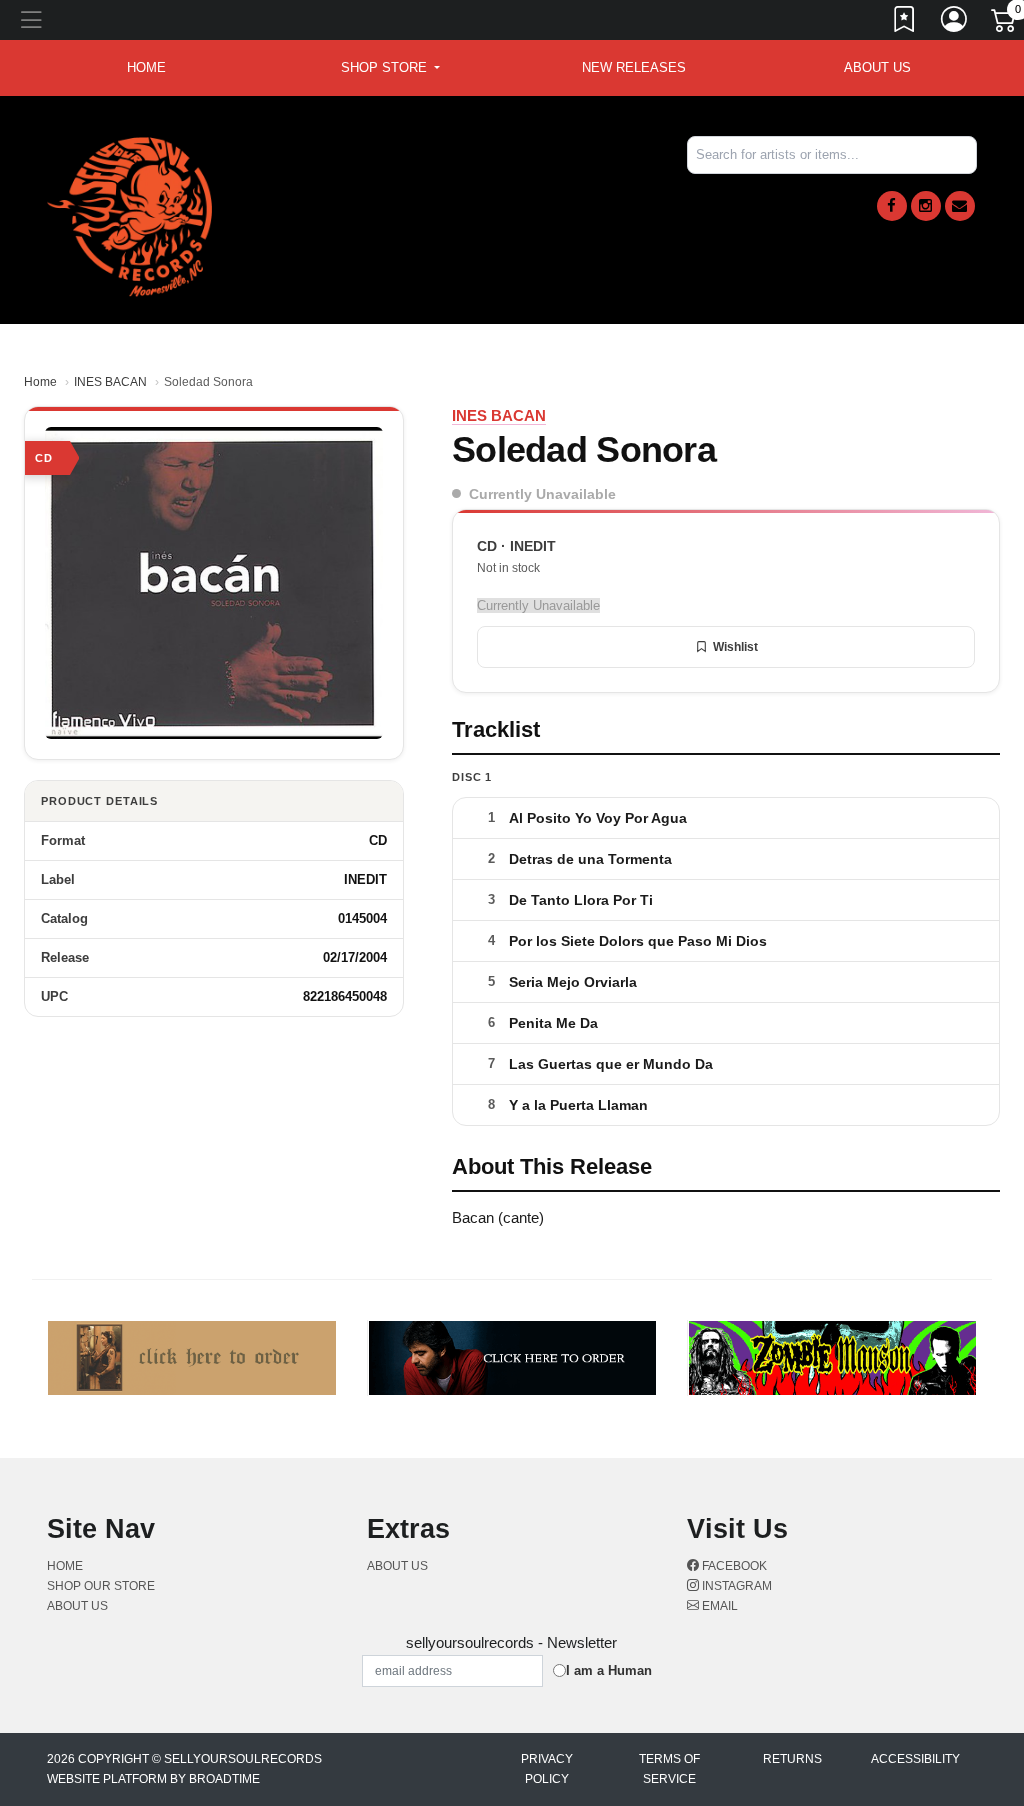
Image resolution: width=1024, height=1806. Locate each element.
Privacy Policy (547, 1769)
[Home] (129, 215)
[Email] (960, 206)
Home (40, 382)
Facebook (733, 1566)
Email (718, 1606)
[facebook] (892, 206)
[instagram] (926, 206)
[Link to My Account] (955, 23)
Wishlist (735, 647)
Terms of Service (669, 1769)
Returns (792, 1759)
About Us (877, 67)
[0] (1005, 24)
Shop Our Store (101, 1586)
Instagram (735, 1586)
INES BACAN (110, 382)
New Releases (634, 67)
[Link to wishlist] (905, 23)
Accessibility (915, 1759)
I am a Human (609, 1670)
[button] (390, 68)
